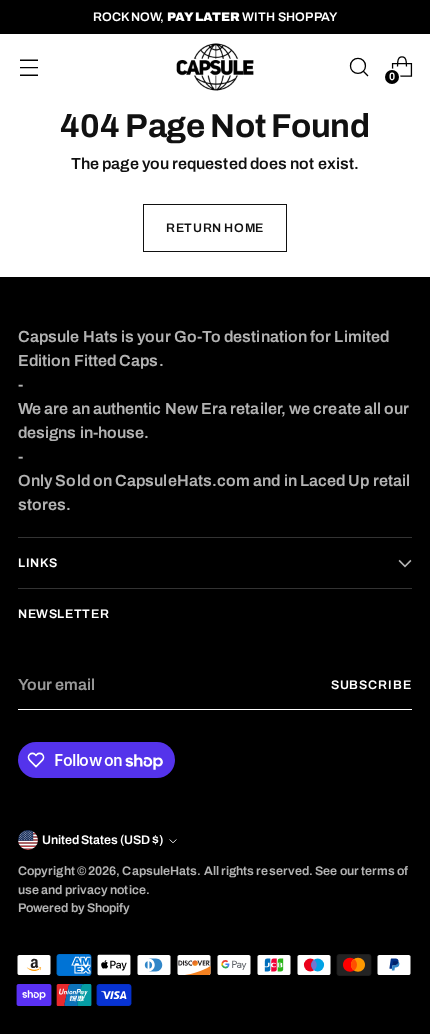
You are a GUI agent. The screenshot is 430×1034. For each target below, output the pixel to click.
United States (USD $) (102, 840)
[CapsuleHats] (215, 67)
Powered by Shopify (74, 908)
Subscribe (371, 685)
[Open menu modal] (28, 67)
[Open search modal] (358, 67)
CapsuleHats (159, 871)
